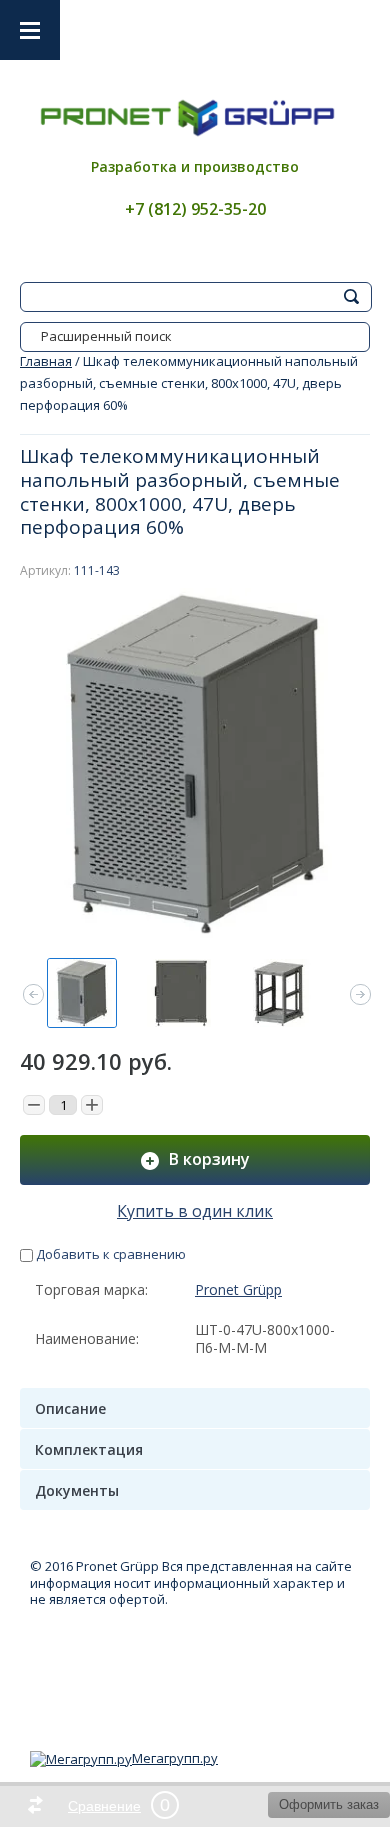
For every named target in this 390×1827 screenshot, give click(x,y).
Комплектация (89, 1449)
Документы (77, 1490)
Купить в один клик (195, 1211)
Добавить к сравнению (109, 1254)
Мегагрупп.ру (175, 1758)
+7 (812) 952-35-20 (195, 209)
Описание (70, 1408)
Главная (46, 361)
